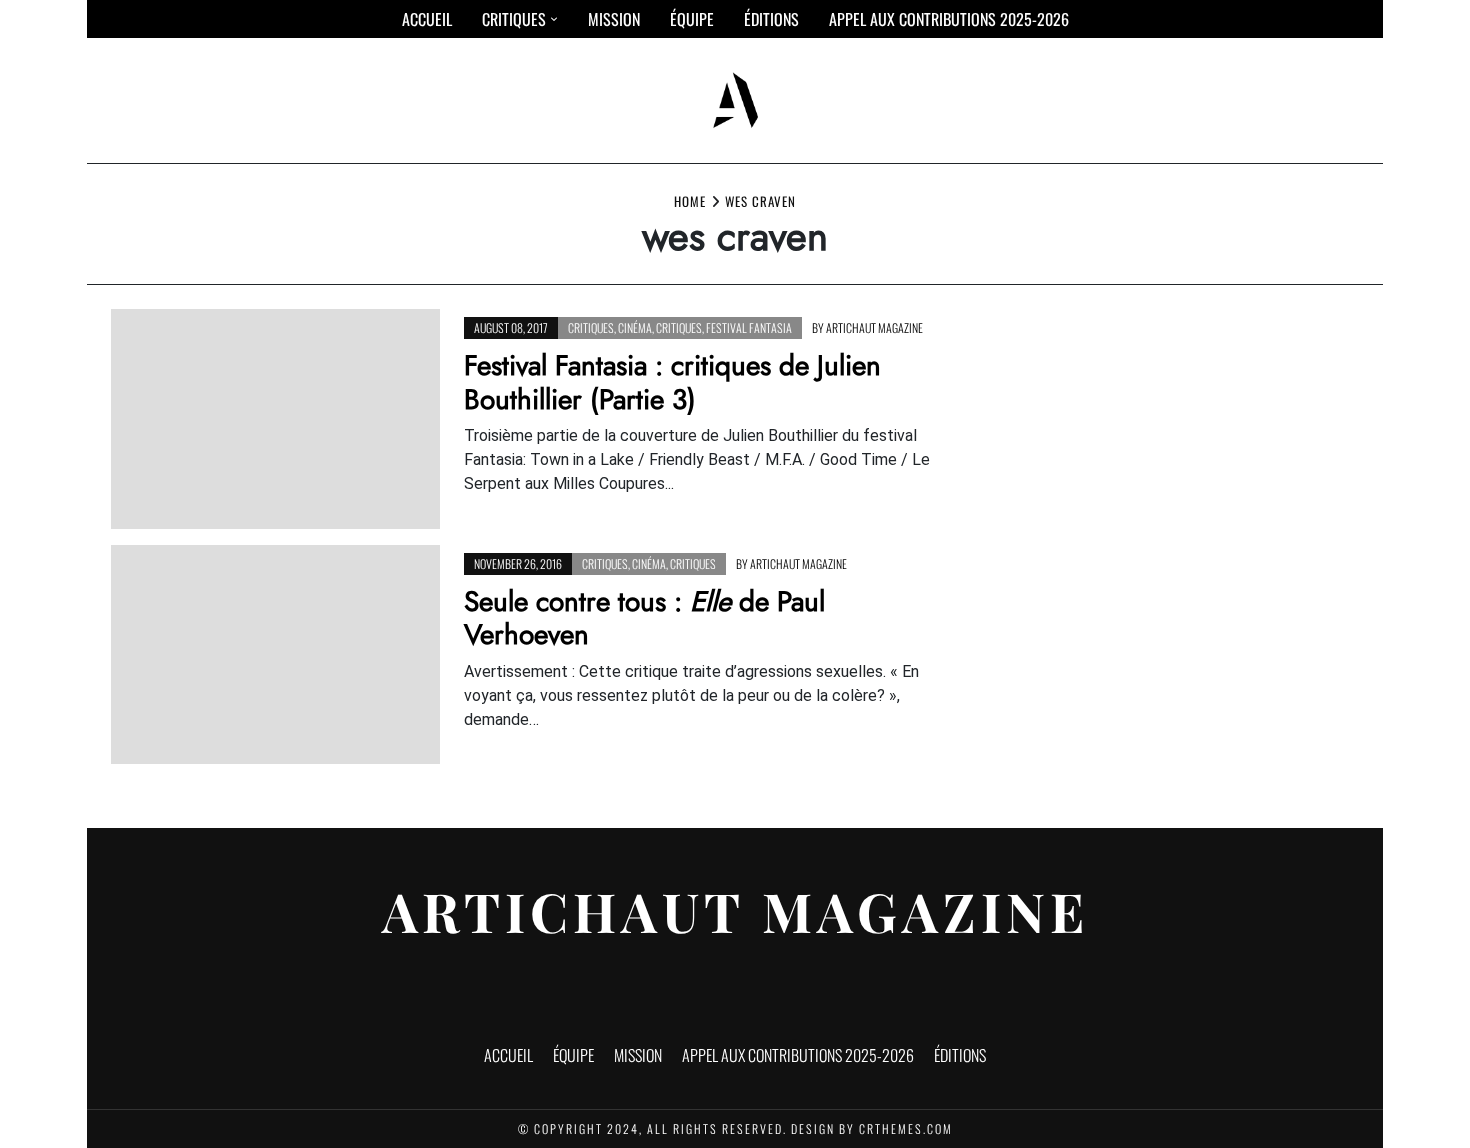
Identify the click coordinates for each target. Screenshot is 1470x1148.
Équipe (692, 19)
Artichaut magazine (874, 327)
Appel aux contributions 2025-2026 (949, 19)
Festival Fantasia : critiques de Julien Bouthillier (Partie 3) (672, 382)
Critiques (514, 19)
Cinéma (635, 327)
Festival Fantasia (749, 327)
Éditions (771, 19)
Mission (614, 19)
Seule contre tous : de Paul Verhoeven (644, 618)
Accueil (427, 19)
